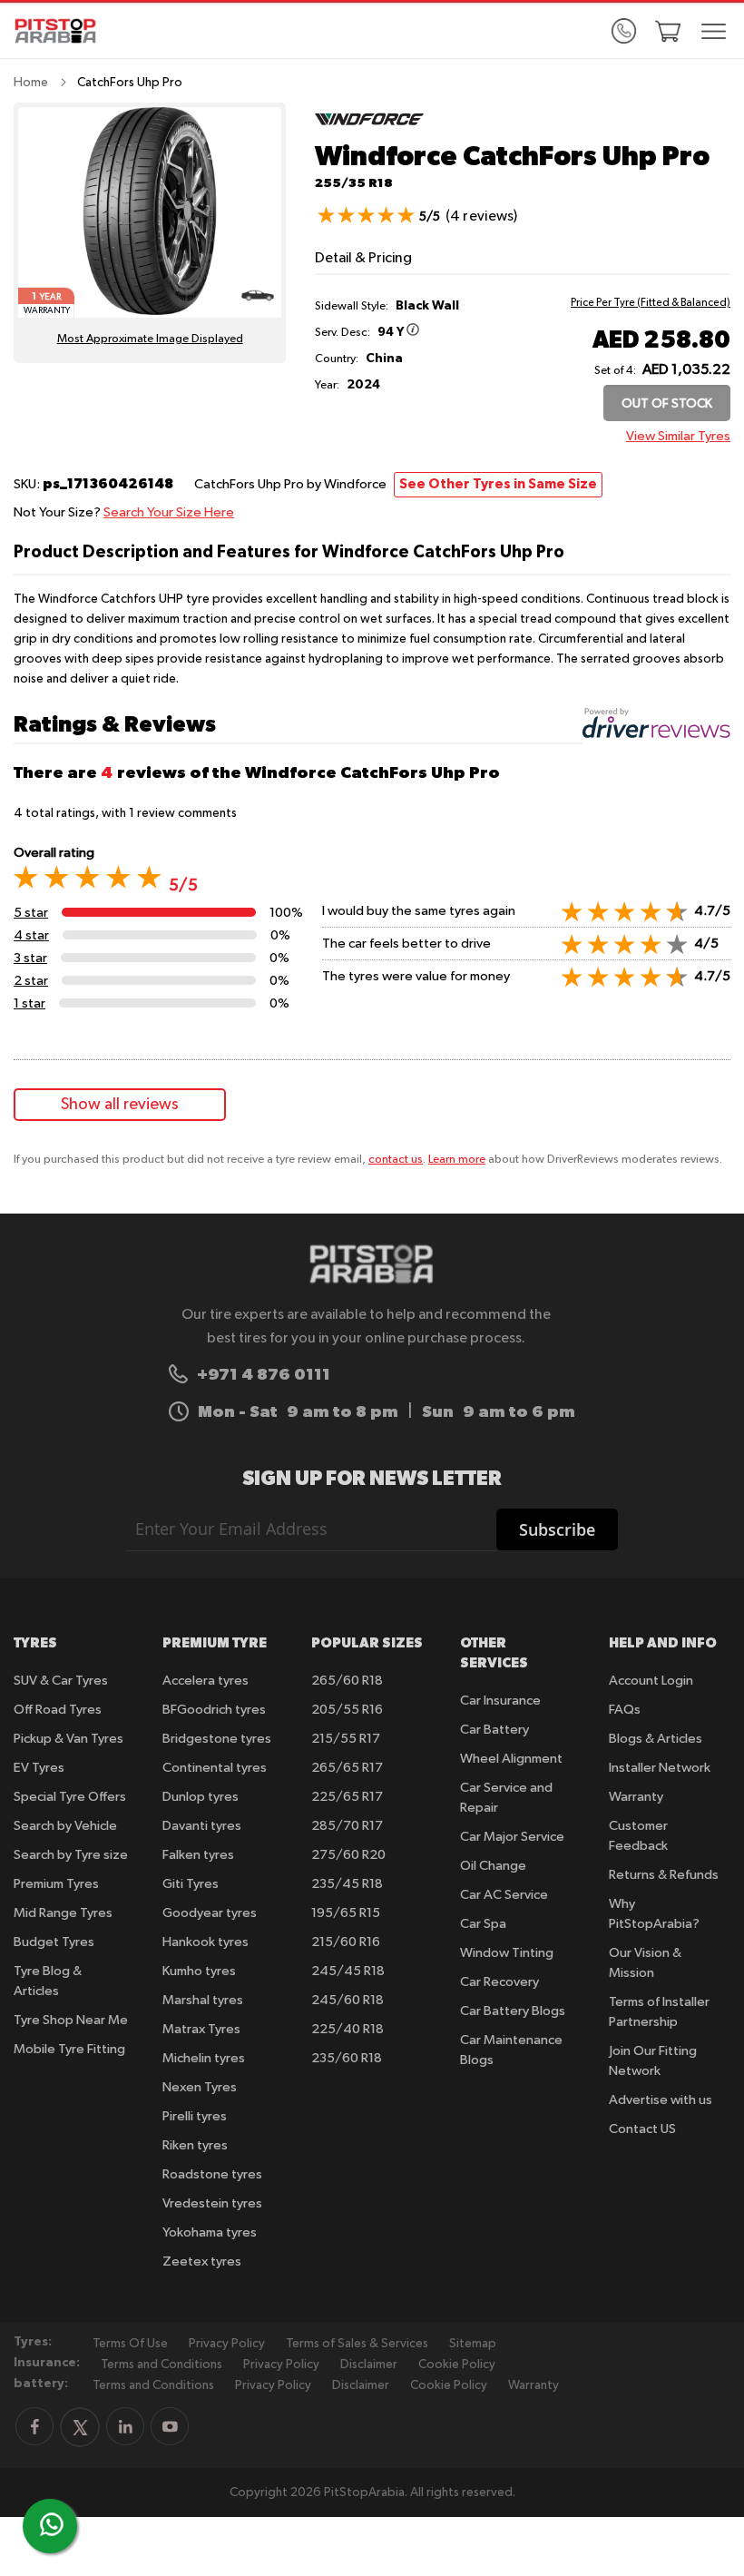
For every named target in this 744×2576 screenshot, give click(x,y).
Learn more (457, 1160)
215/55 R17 (346, 1739)
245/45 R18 (348, 1971)
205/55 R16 (347, 1710)
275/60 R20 (348, 1855)
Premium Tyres (56, 1884)
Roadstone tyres (212, 2174)
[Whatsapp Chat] (52, 2524)
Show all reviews (120, 1105)
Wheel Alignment (511, 1759)
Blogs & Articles (656, 1739)
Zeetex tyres (202, 2261)
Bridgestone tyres (217, 1739)
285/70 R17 (347, 1826)
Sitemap (473, 2344)
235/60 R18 (347, 2058)
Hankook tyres (206, 1942)
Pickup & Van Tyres (69, 1739)
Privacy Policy (227, 2344)
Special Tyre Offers (70, 1797)
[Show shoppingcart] (668, 31)
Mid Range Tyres (63, 1913)
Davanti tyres (202, 1826)
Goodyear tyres (210, 1913)
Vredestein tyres (212, 2203)
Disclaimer (369, 2365)
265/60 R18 (347, 1681)
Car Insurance (500, 1701)
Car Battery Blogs (513, 2011)
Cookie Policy (457, 2365)
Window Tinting (507, 1953)
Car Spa (483, 1924)
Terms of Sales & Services (357, 2344)
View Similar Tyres (678, 436)
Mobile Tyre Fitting (69, 2049)
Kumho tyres (199, 1971)
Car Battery (494, 1730)
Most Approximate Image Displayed (150, 339)
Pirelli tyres (195, 2116)
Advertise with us (661, 2100)
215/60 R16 (346, 1942)
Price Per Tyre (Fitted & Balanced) (651, 303)
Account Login (651, 1681)
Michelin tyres (204, 2058)
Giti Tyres (191, 1884)
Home (31, 83)
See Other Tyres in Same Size (498, 484)
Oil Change (493, 1866)
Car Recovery (499, 1982)
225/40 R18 (348, 2029)
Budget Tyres (54, 1942)
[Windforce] (369, 132)
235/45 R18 (347, 1884)
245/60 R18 (348, 2000)
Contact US (642, 2129)
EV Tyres (39, 1768)
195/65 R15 (346, 1913)
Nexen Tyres (200, 2087)
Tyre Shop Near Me (71, 2020)
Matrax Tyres (201, 2029)
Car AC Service (504, 1895)
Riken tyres (195, 2145)
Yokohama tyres (210, 2232)
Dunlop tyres (201, 1797)
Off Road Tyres (58, 1710)
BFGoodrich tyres (214, 1710)
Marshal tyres (203, 2000)
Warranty (636, 1797)
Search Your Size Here (169, 512)
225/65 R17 (347, 1797)
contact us (396, 1160)
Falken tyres (198, 1855)
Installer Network (660, 1768)
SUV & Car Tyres (61, 1681)
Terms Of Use (130, 2344)
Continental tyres (215, 1768)
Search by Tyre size (71, 1855)
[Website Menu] (714, 33)
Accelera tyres (206, 1681)
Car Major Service (512, 1837)
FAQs (625, 1710)
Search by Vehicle (65, 1826)
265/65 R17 (347, 1768)
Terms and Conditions (162, 2365)
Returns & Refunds (664, 1875)
